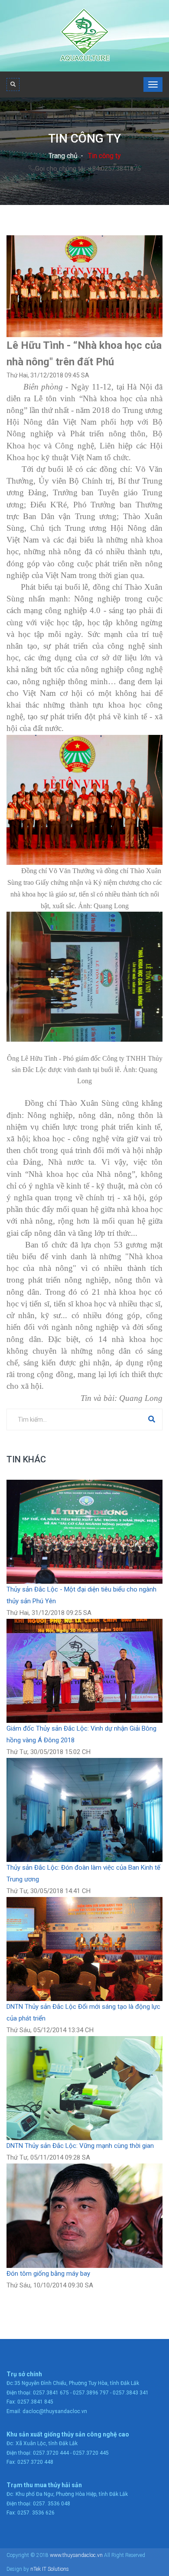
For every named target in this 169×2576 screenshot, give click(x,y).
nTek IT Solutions (50, 2569)
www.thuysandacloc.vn (76, 2555)
